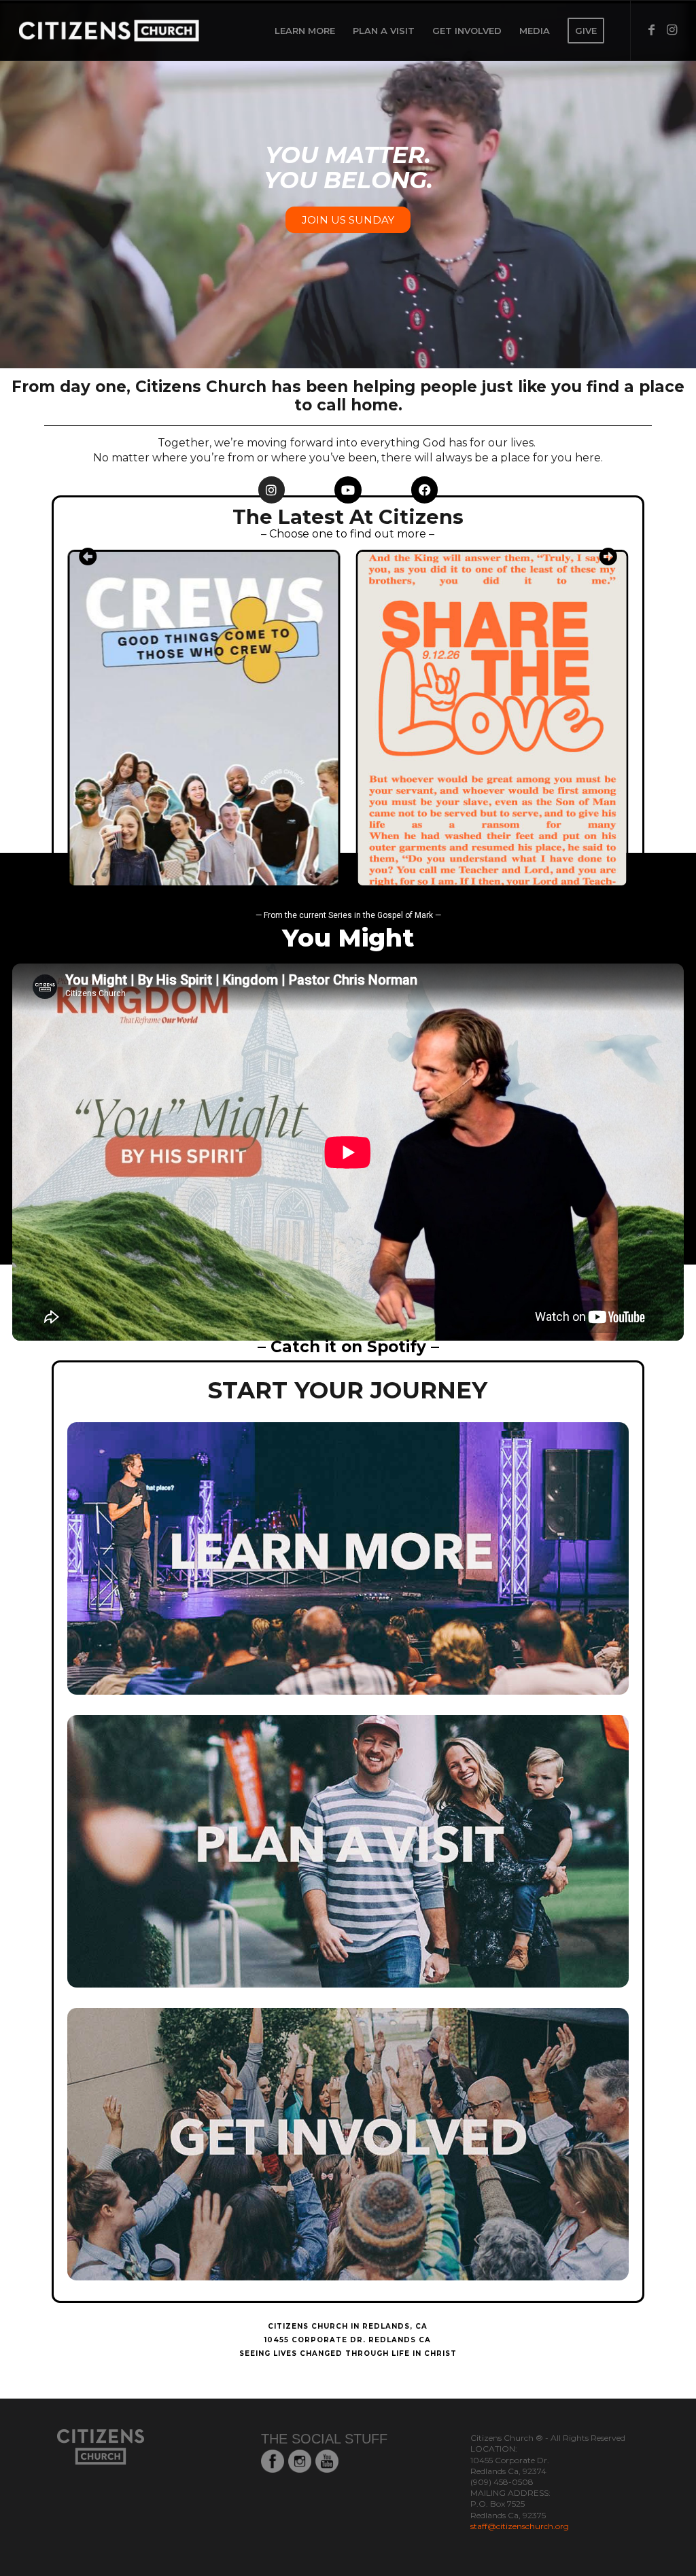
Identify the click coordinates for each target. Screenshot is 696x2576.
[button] (88, 556)
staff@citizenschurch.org (520, 2526)
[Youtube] (348, 490)
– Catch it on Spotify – (348, 1347)
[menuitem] (305, 31)
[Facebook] (425, 490)
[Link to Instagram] (672, 30)
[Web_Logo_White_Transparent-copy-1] (145, 31)
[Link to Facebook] (652, 30)
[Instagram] (272, 490)
